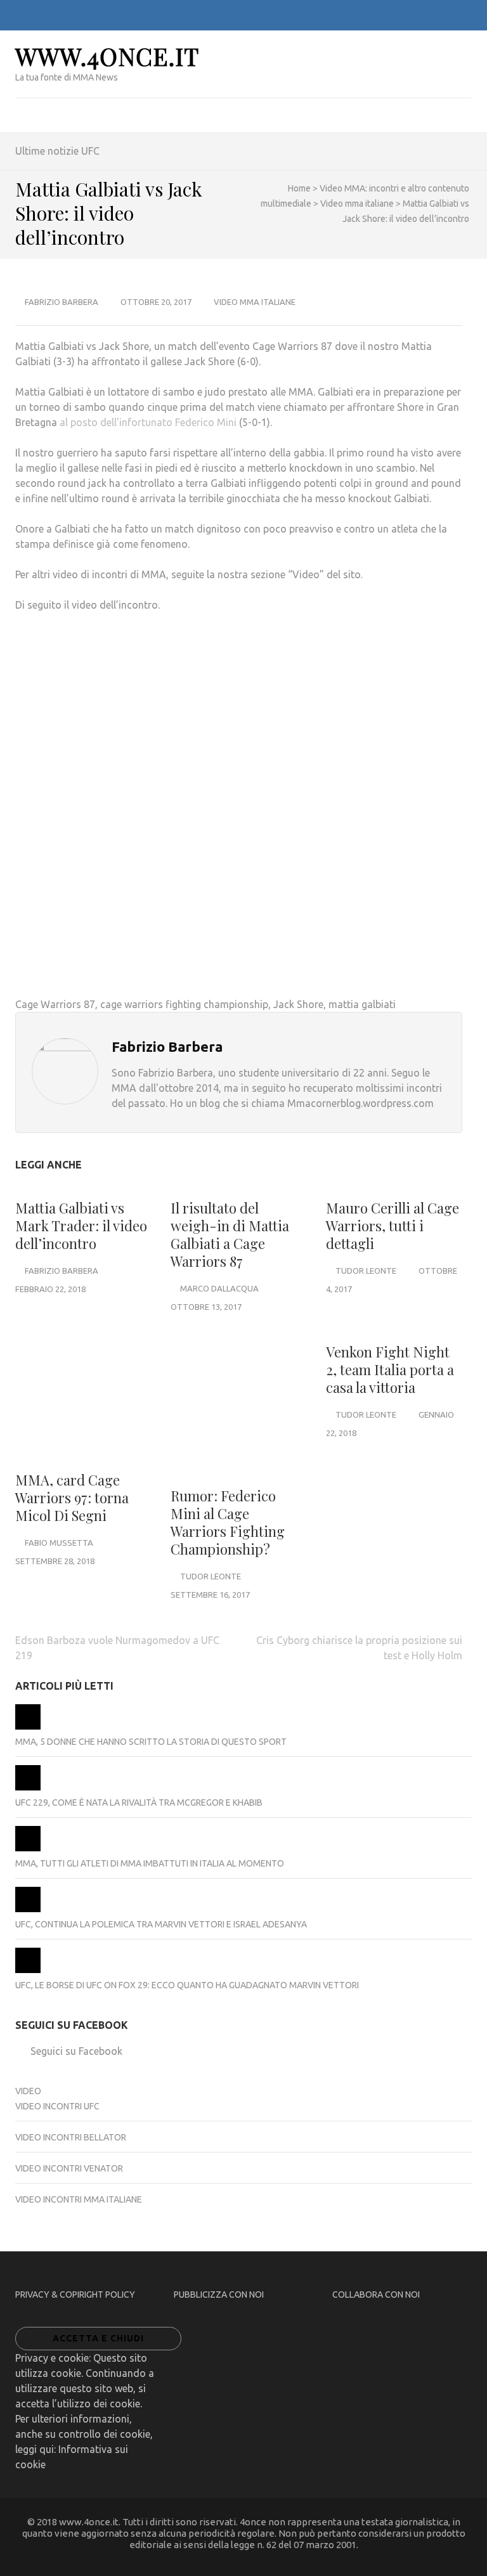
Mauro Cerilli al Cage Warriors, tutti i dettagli (393, 1226)
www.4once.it (107, 56)
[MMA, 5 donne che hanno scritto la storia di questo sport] (28, 1726)
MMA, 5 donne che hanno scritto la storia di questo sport (151, 1742)
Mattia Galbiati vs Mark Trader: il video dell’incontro (81, 1226)
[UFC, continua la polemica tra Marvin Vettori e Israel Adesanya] (28, 1909)
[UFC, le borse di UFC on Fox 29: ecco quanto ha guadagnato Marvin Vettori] (28, 1970)
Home (299, 188)
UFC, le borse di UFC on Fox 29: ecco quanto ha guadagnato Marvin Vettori (187, 1985)
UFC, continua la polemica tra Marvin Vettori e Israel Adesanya (161, 1924)
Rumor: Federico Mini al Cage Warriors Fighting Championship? (228, 1522)
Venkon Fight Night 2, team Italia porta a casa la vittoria (390, 1369)
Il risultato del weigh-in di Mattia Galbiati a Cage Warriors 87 (230, 1234)
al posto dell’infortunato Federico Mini (148, 422)
